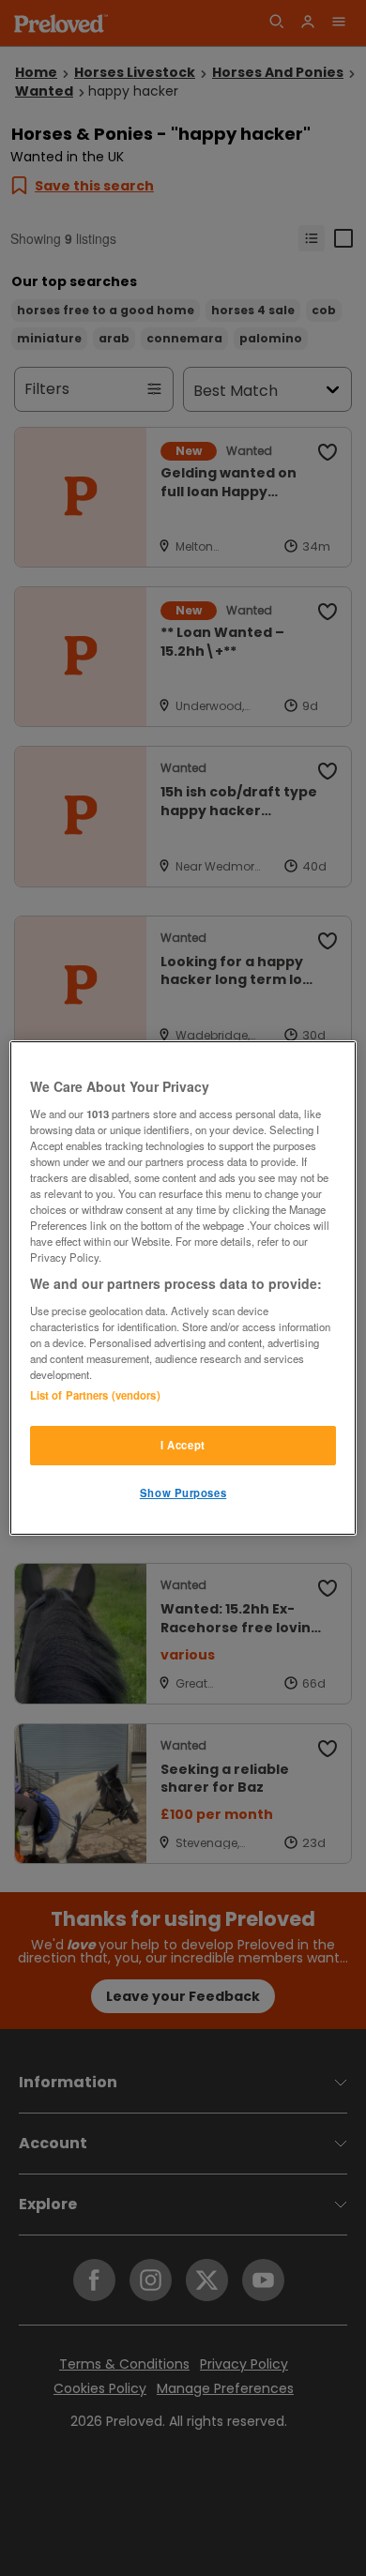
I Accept (183, 1445)
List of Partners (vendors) (95, 1395)
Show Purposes (183, 1493)
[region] (183, 1288)
